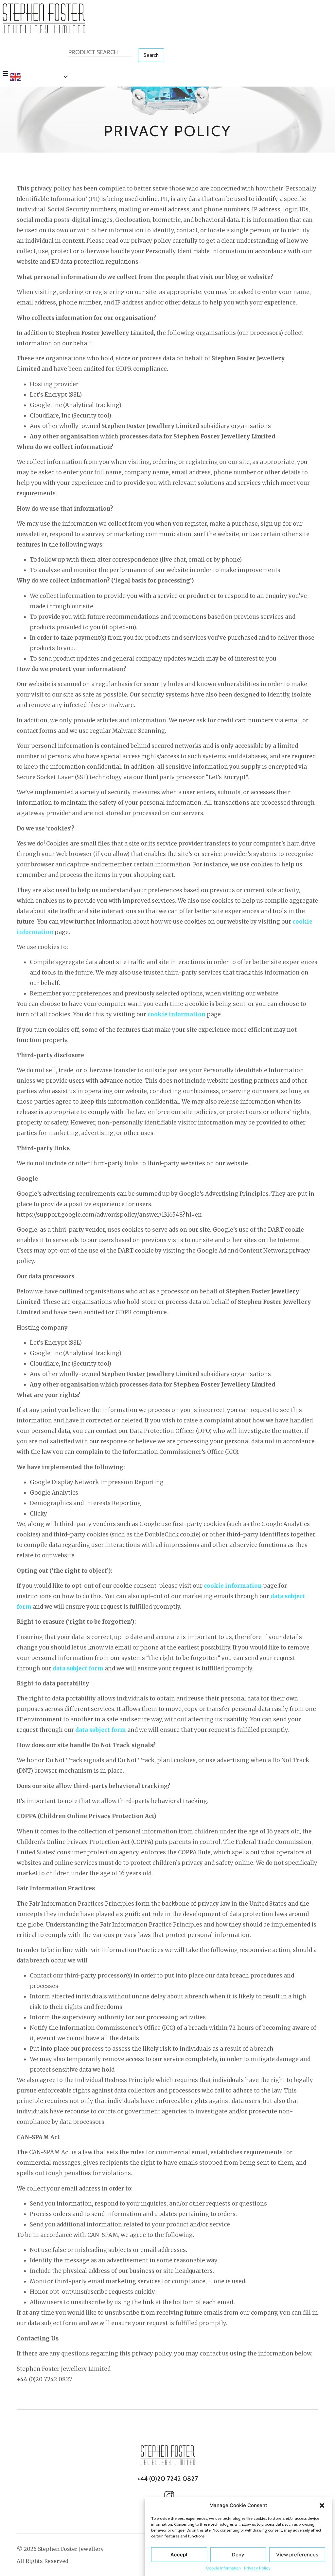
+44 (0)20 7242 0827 (168, 2479)
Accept (179, 2555)
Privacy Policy (257, 2568)
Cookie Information (223, 2568)
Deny (238, 2555)
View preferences (297, 2555)
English (32, 76)
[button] (322, 2505)
